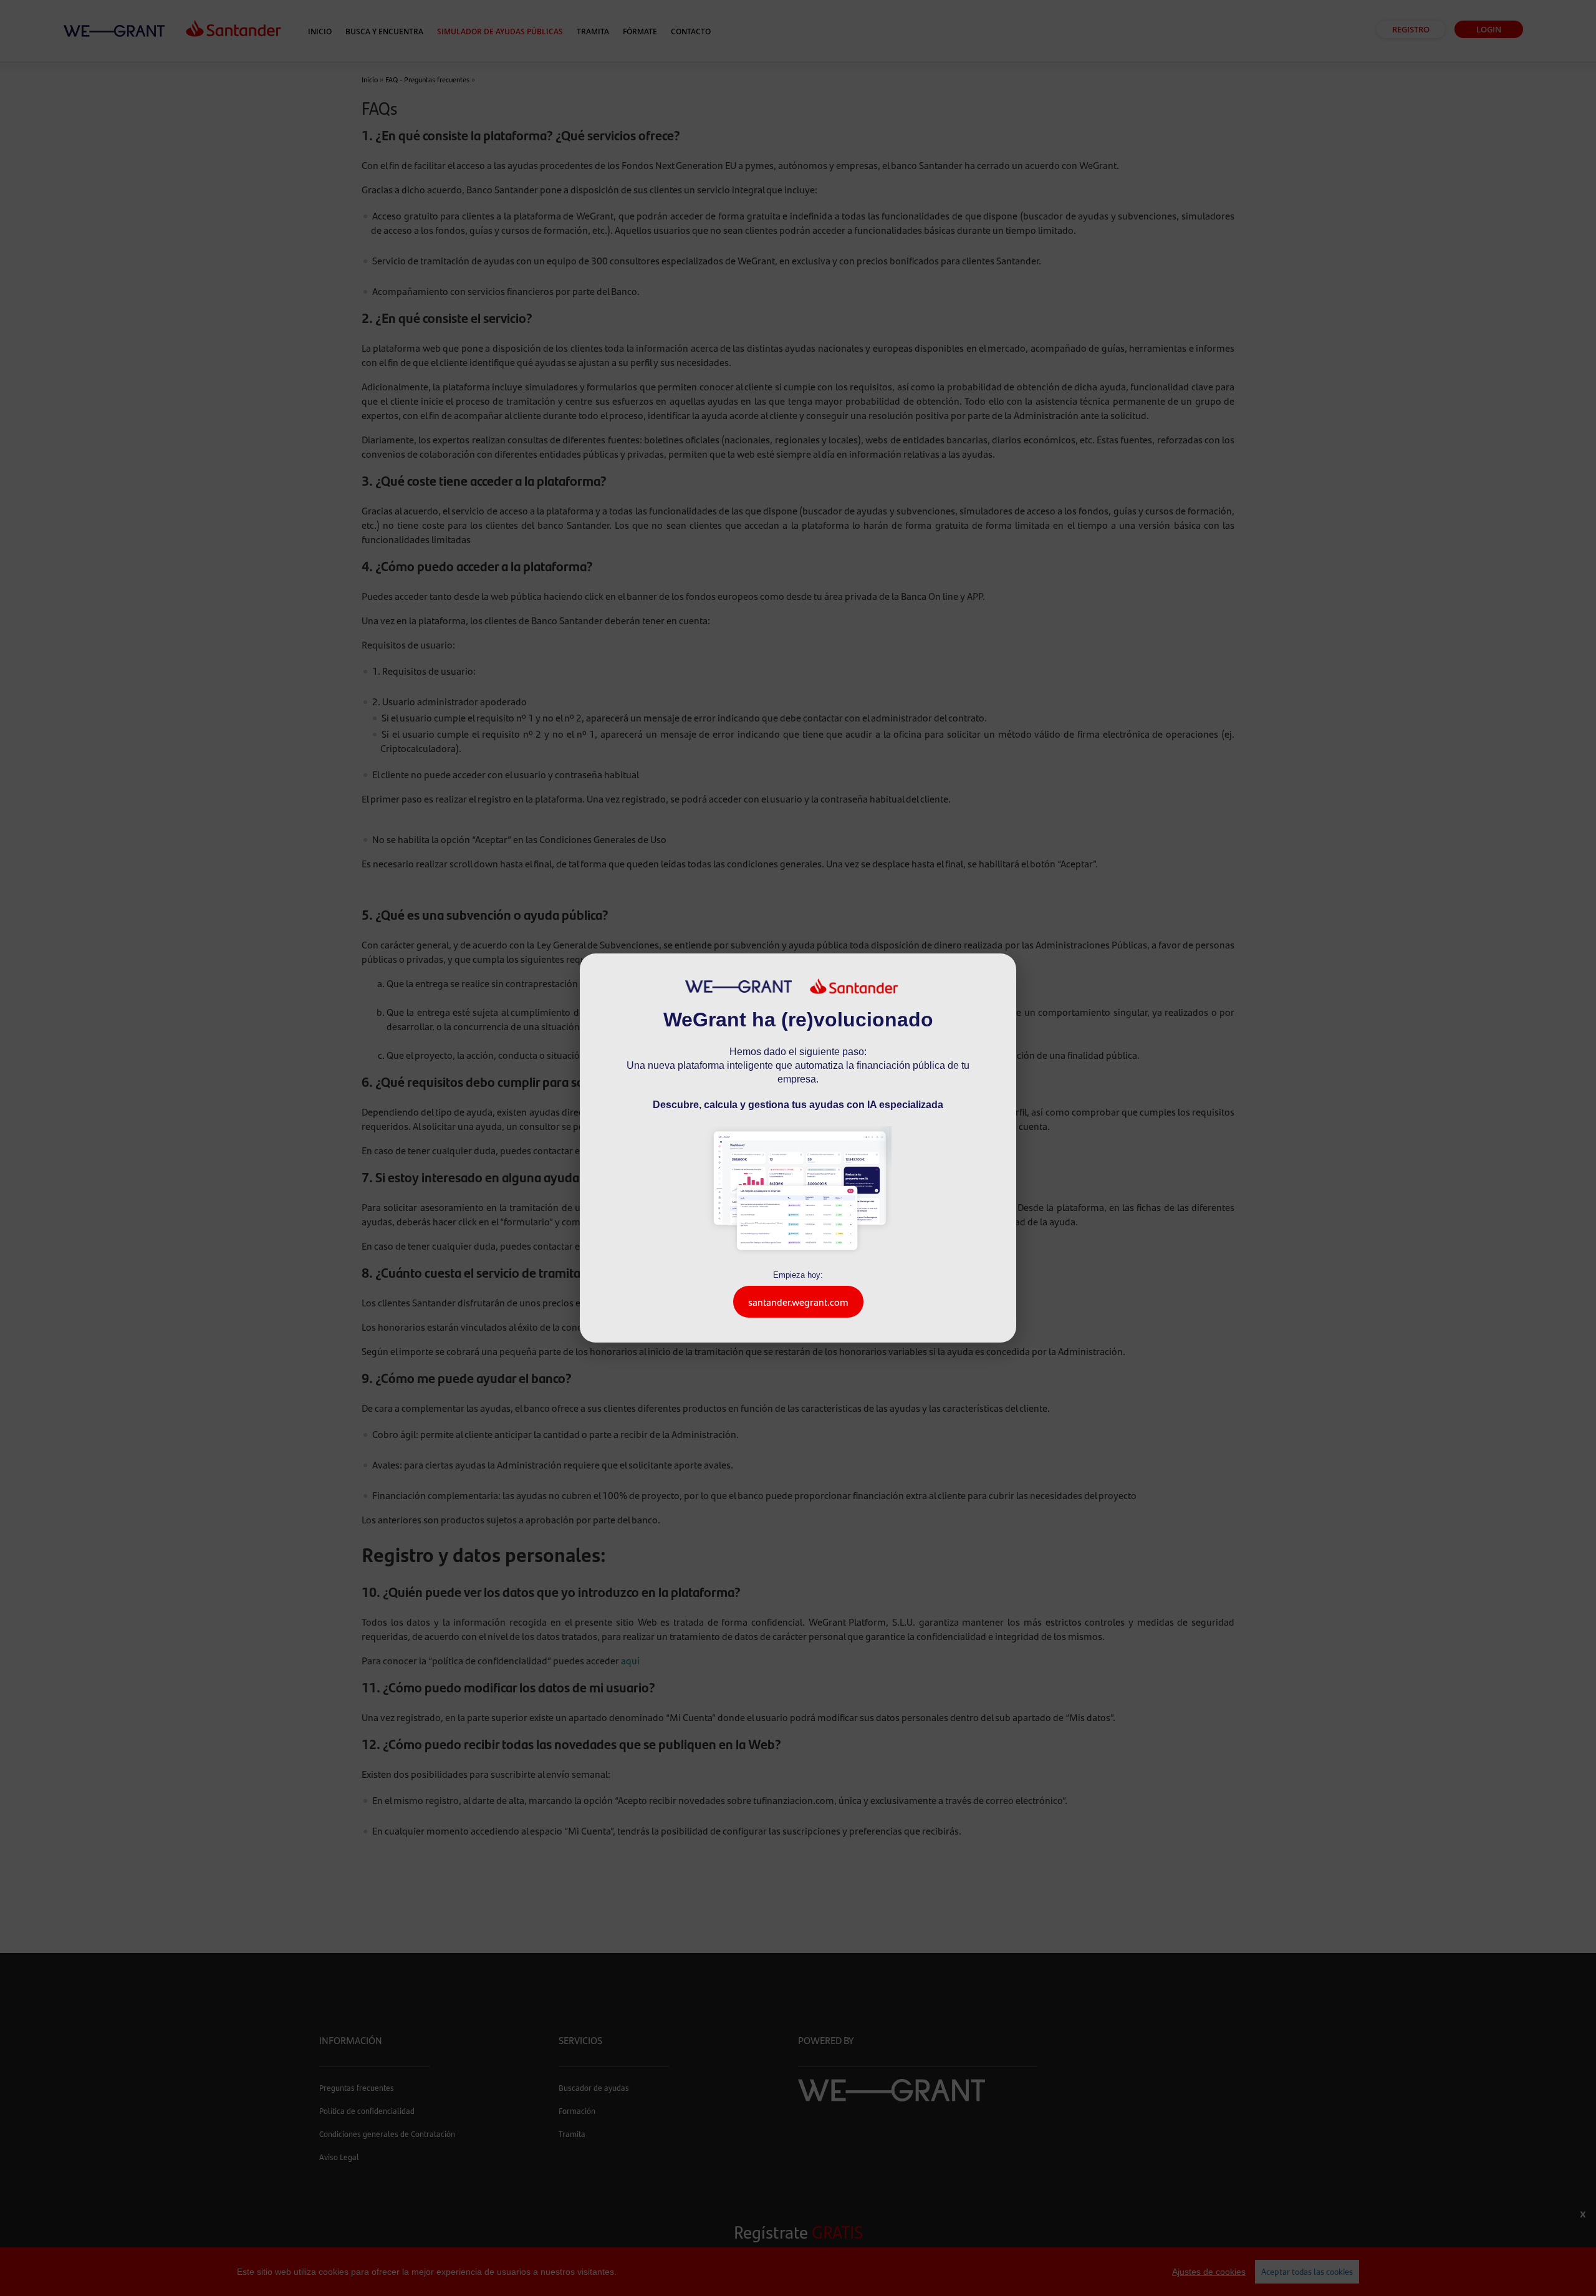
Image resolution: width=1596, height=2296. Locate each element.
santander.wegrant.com (798, 1302)
